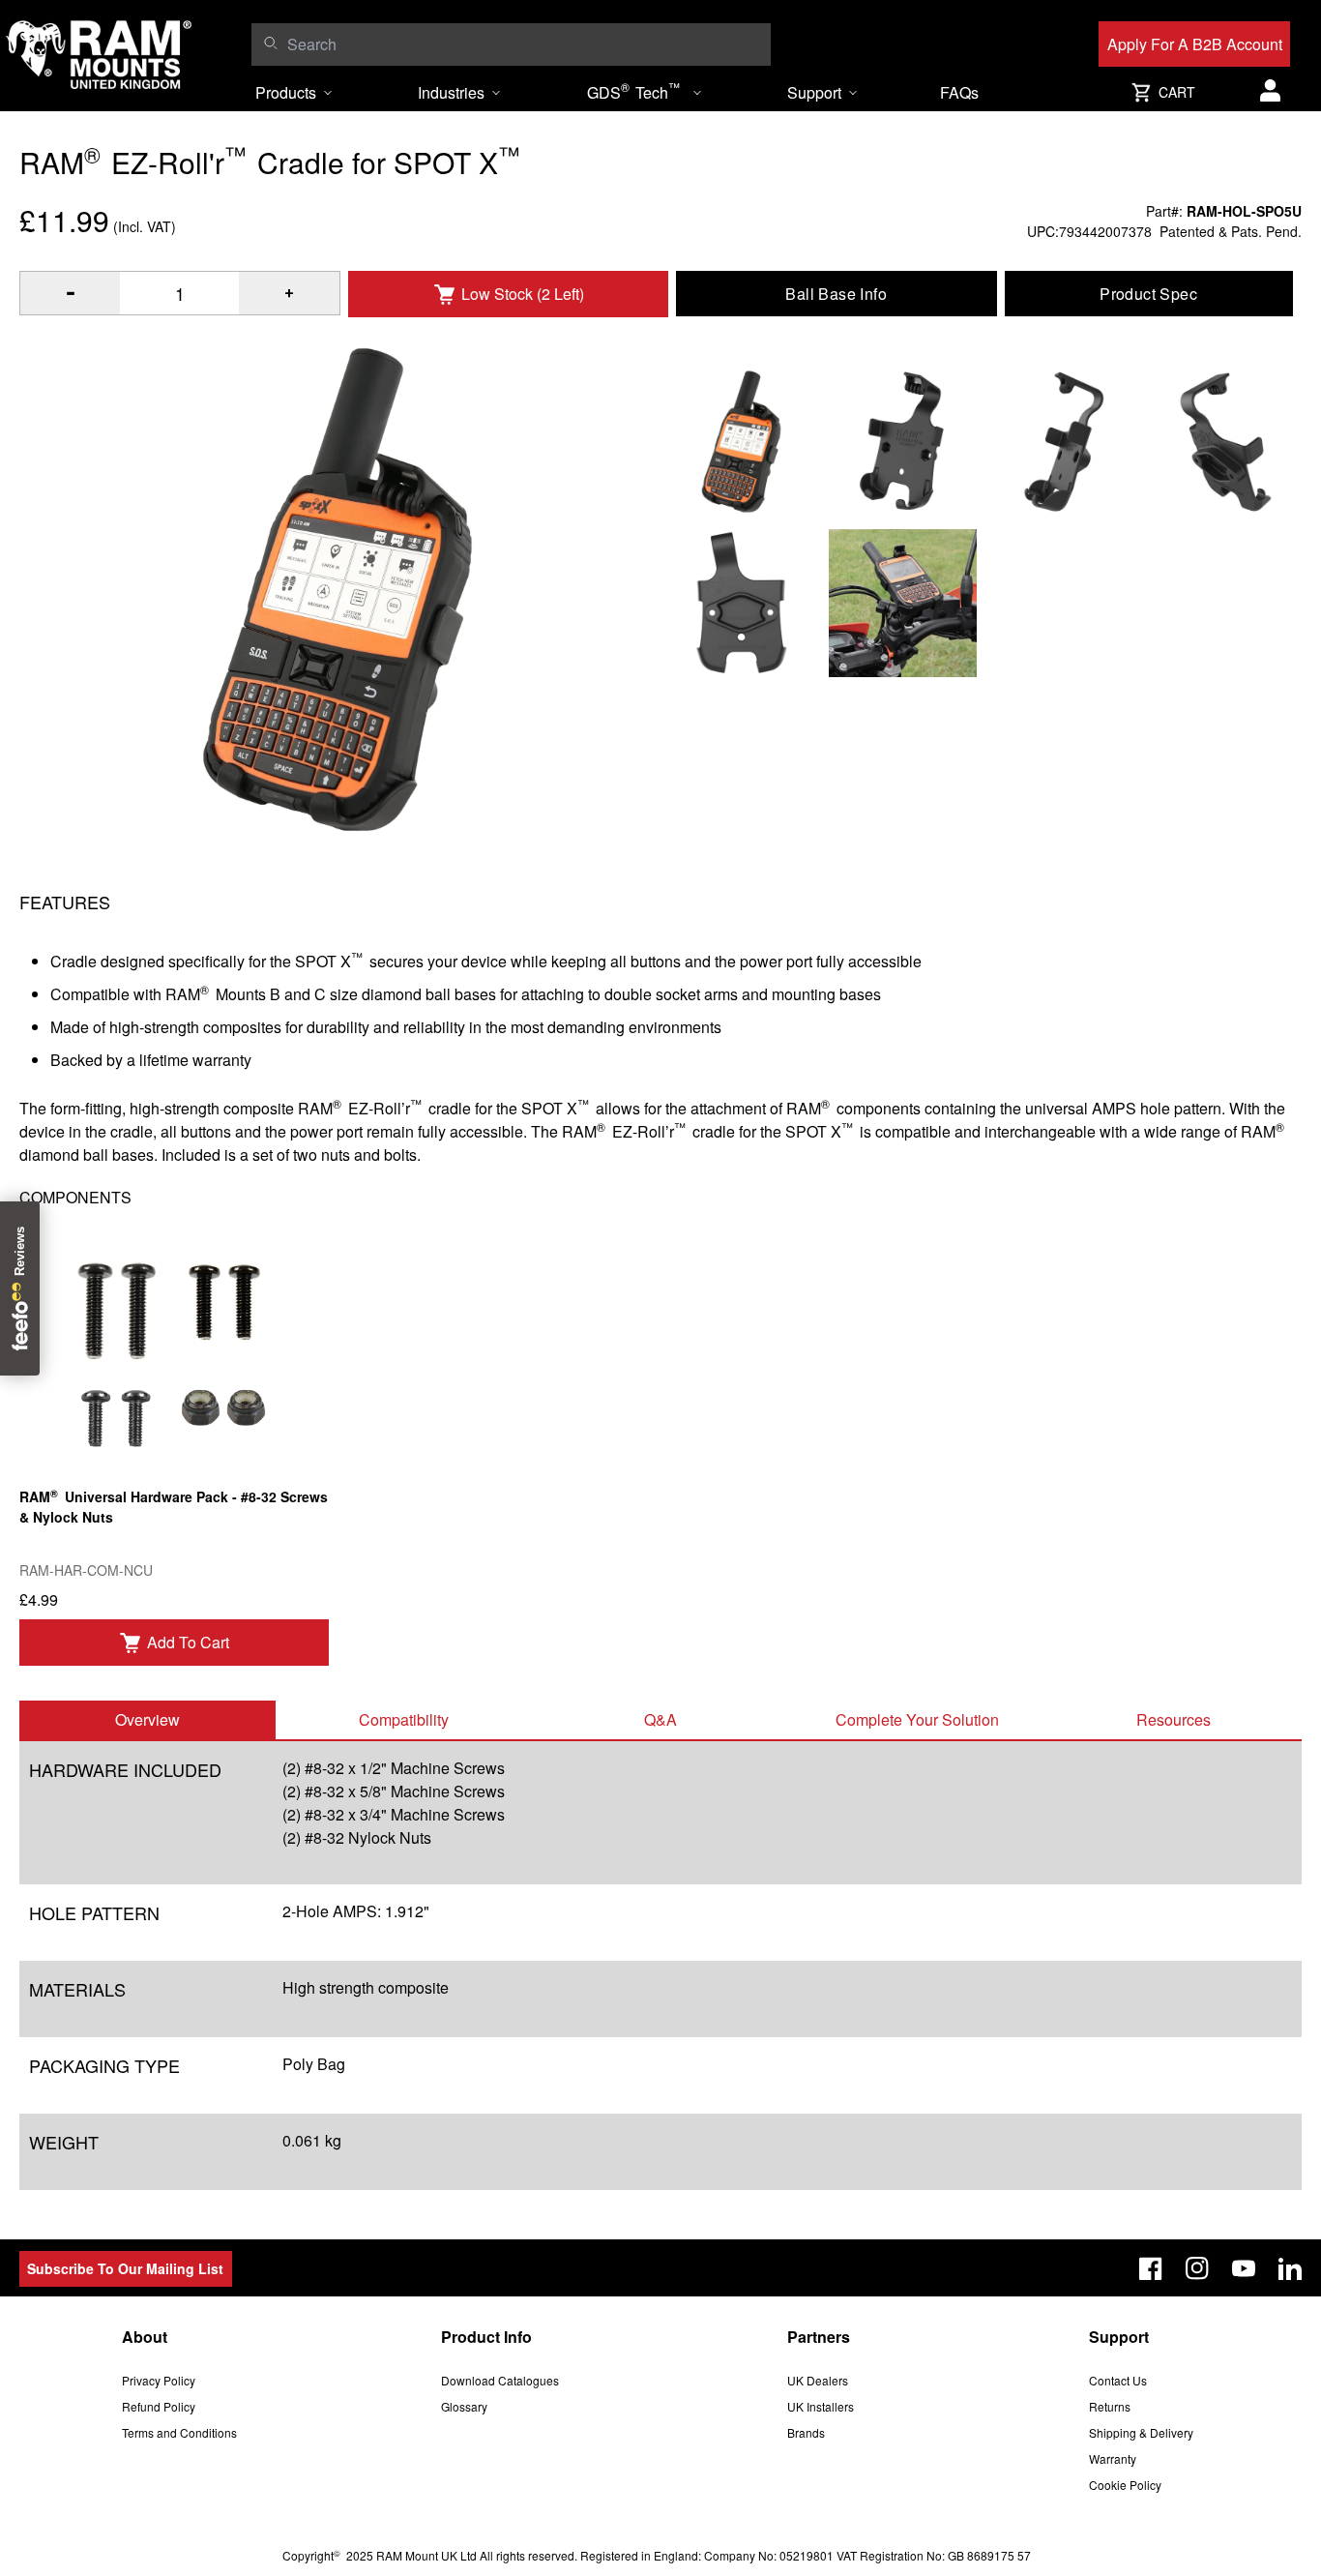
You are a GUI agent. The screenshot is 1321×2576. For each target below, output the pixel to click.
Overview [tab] (147, 1719)
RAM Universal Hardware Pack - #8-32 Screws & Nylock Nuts (174, 1506)
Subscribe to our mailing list (125, 2268)
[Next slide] (1161, 1288)
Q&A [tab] (660, 1719)
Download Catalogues (500, 2380)
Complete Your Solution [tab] (917, 1719)
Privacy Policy (159, 2380)
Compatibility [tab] (404, 1719)
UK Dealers (818, 2380)
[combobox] (524, 44)
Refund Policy (159, 2406)
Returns (1110, 2406)
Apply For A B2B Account (1195, 44)
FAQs (959, 92)
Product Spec (1148, 294)
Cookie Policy (1125, 2485)
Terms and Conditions (179, 2432)
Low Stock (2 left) (523, 294)
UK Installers (821, 2406)
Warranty (1113, 2458)
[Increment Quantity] (70, 293)
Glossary (464, 2406)
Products (286, 92)
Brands (806, 2432)
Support (814, 92)
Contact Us (1118, 2380)
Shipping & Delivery (1141, 2432)
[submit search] (270, 43)
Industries (451, 92)
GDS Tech (633, 91)
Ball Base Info (836, 294)
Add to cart (188, 1642)
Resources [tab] (1174, 1719)
